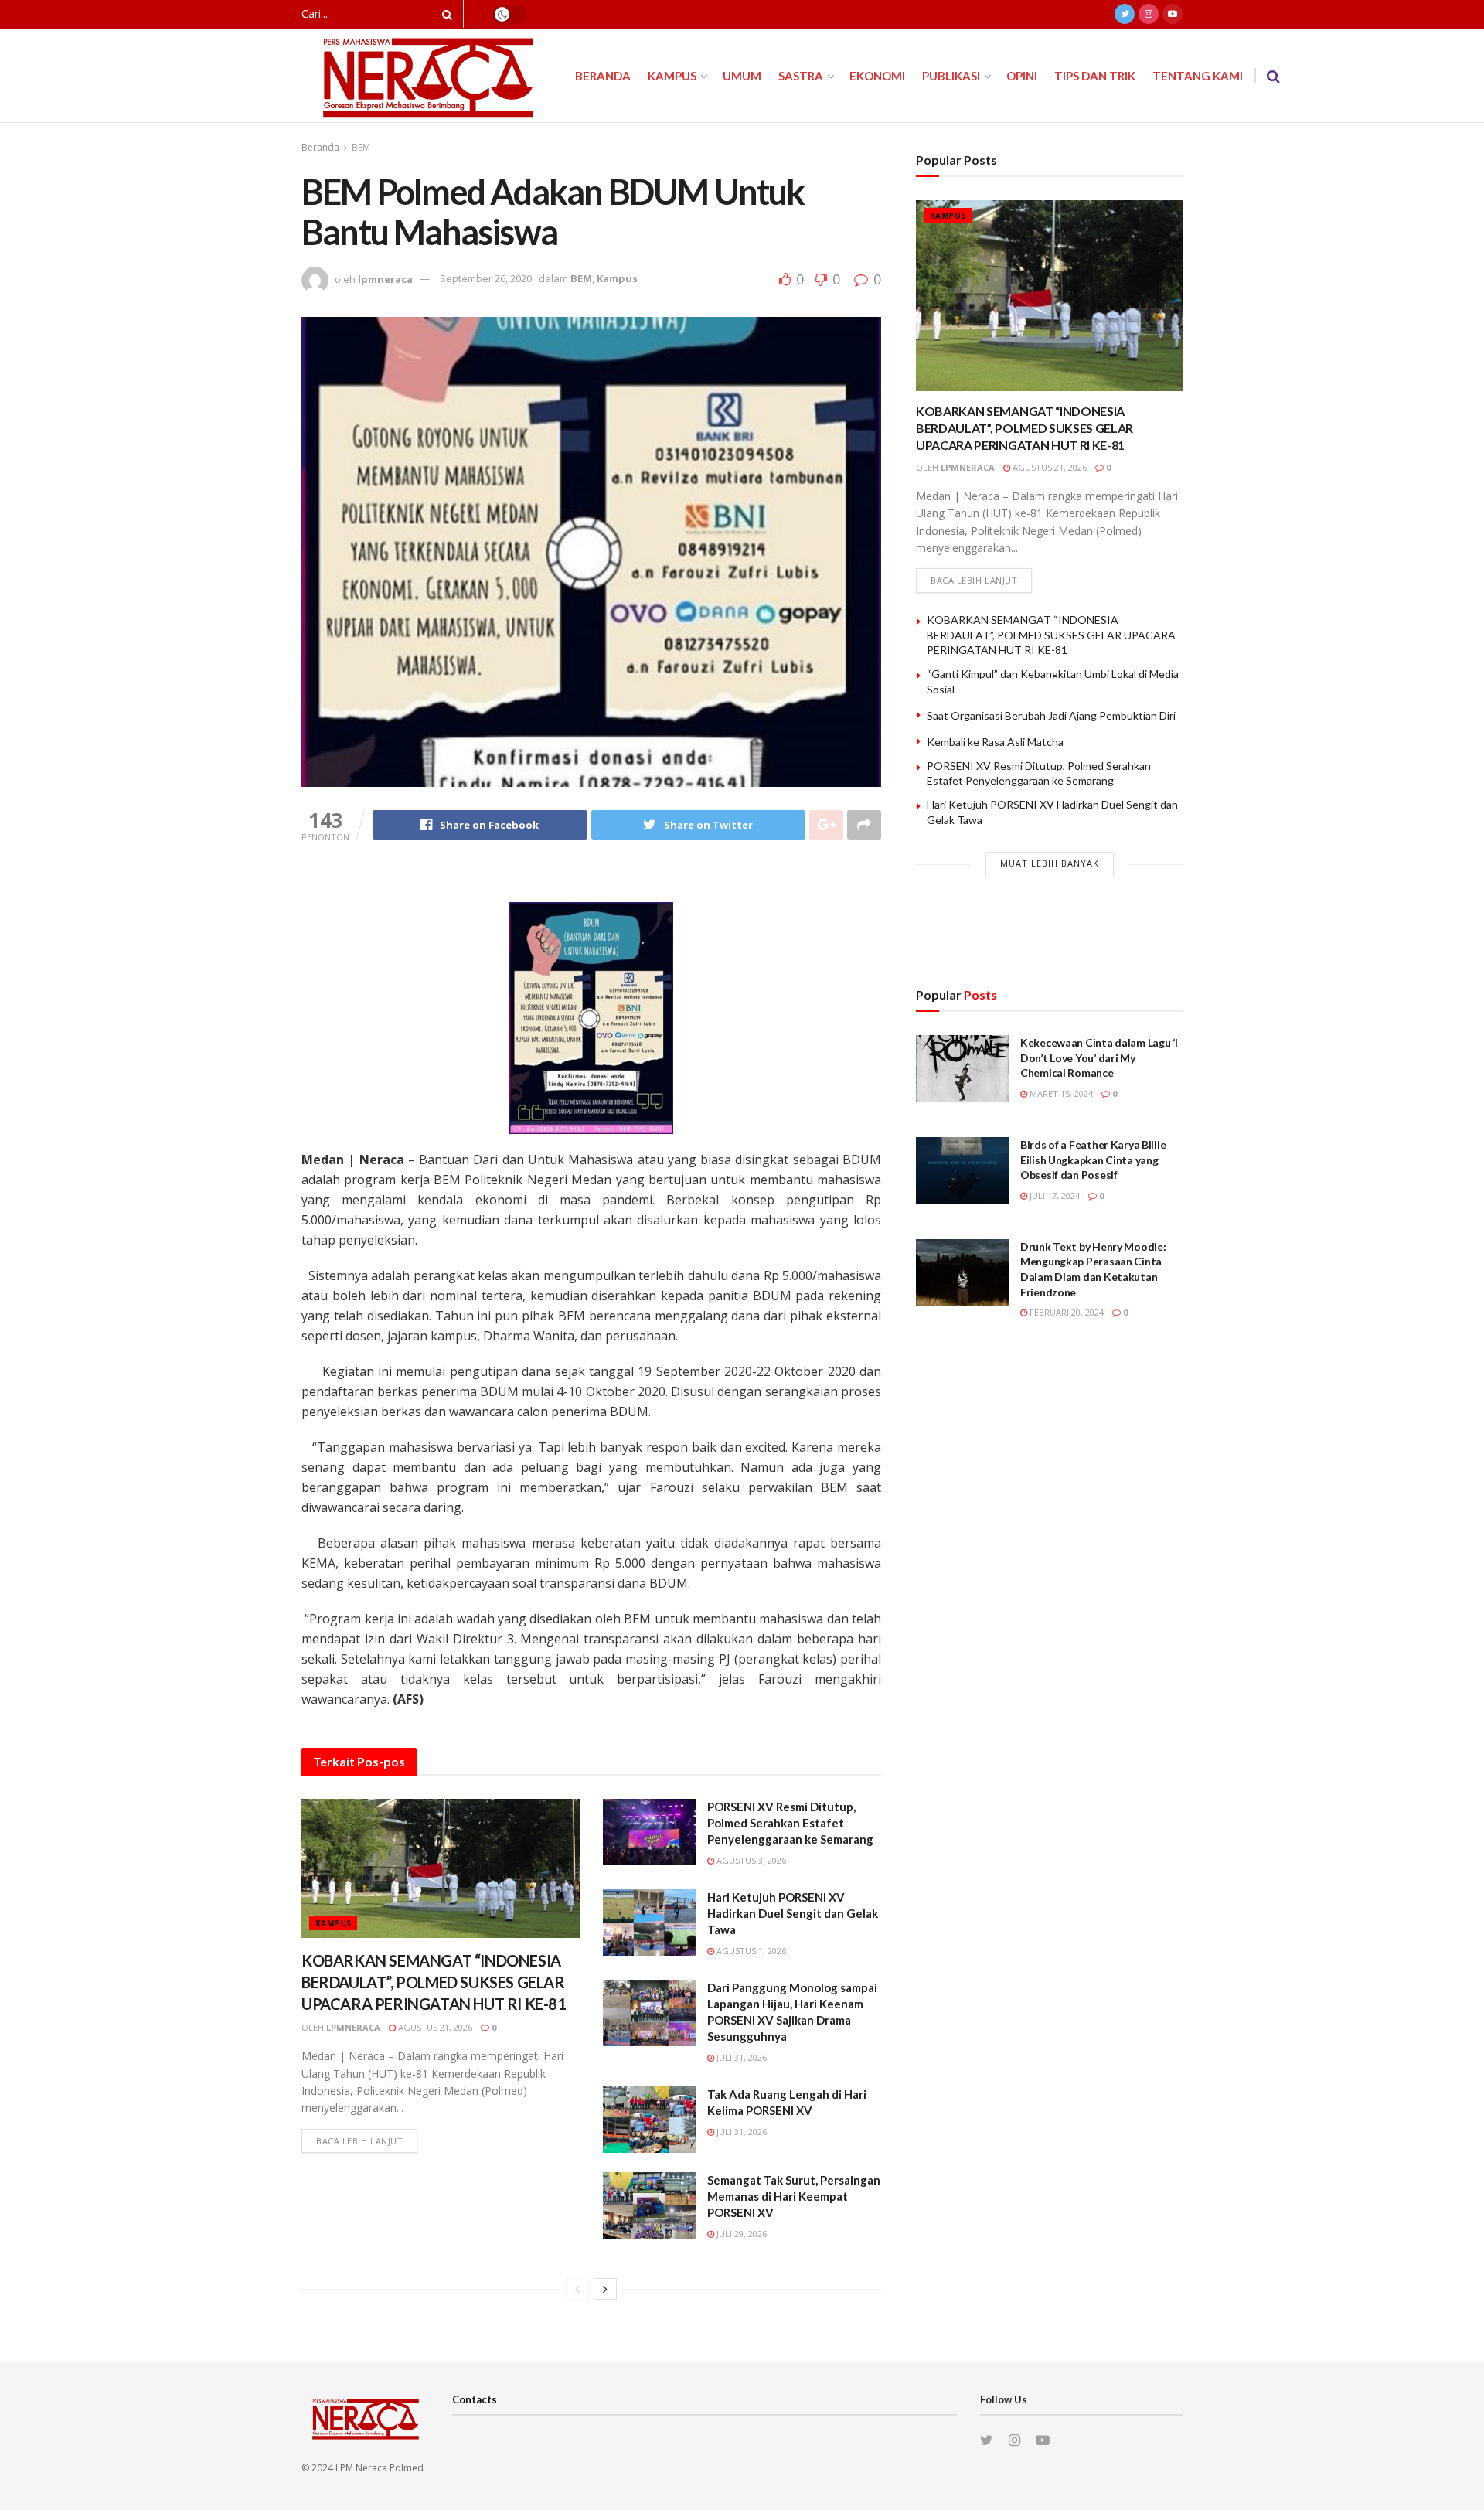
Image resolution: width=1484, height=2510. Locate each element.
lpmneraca (385, 278)
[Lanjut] (605, 2289)
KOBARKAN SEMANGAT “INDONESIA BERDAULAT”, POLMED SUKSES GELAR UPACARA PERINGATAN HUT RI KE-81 (434, 1982)
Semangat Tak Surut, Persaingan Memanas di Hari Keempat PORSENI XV (794, 2196)
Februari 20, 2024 (1065, 1312)
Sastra (801, 76)
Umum (742, 76)
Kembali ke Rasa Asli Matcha (995, 742)
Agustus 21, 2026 (434, 2027)
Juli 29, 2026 (740, 2234)
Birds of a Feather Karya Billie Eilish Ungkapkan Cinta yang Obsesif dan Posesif (1093, 1160)
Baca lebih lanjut (359, 2141)
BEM (361, 147)
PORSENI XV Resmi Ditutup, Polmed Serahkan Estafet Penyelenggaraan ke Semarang (790, 1823)
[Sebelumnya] (577, 2289)
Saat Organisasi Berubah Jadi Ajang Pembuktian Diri (1051, 715)
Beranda (603, 76)
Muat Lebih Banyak (1050, 863)
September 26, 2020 (486, 278)
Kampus (672, 76)
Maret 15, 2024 (1060, 1093)
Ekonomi (877, 76)
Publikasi (951, 76)
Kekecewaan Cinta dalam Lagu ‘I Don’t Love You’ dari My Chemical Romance (1099, 1057)
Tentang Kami (1198, 76)
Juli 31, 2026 (740, 2057)
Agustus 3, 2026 (750, 1860)
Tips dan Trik (1095, 76)
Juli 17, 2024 (1053, 1195)
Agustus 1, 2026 (750, 1951)
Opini (1022, 76)
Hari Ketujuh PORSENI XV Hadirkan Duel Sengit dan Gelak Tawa (793, 1913)
